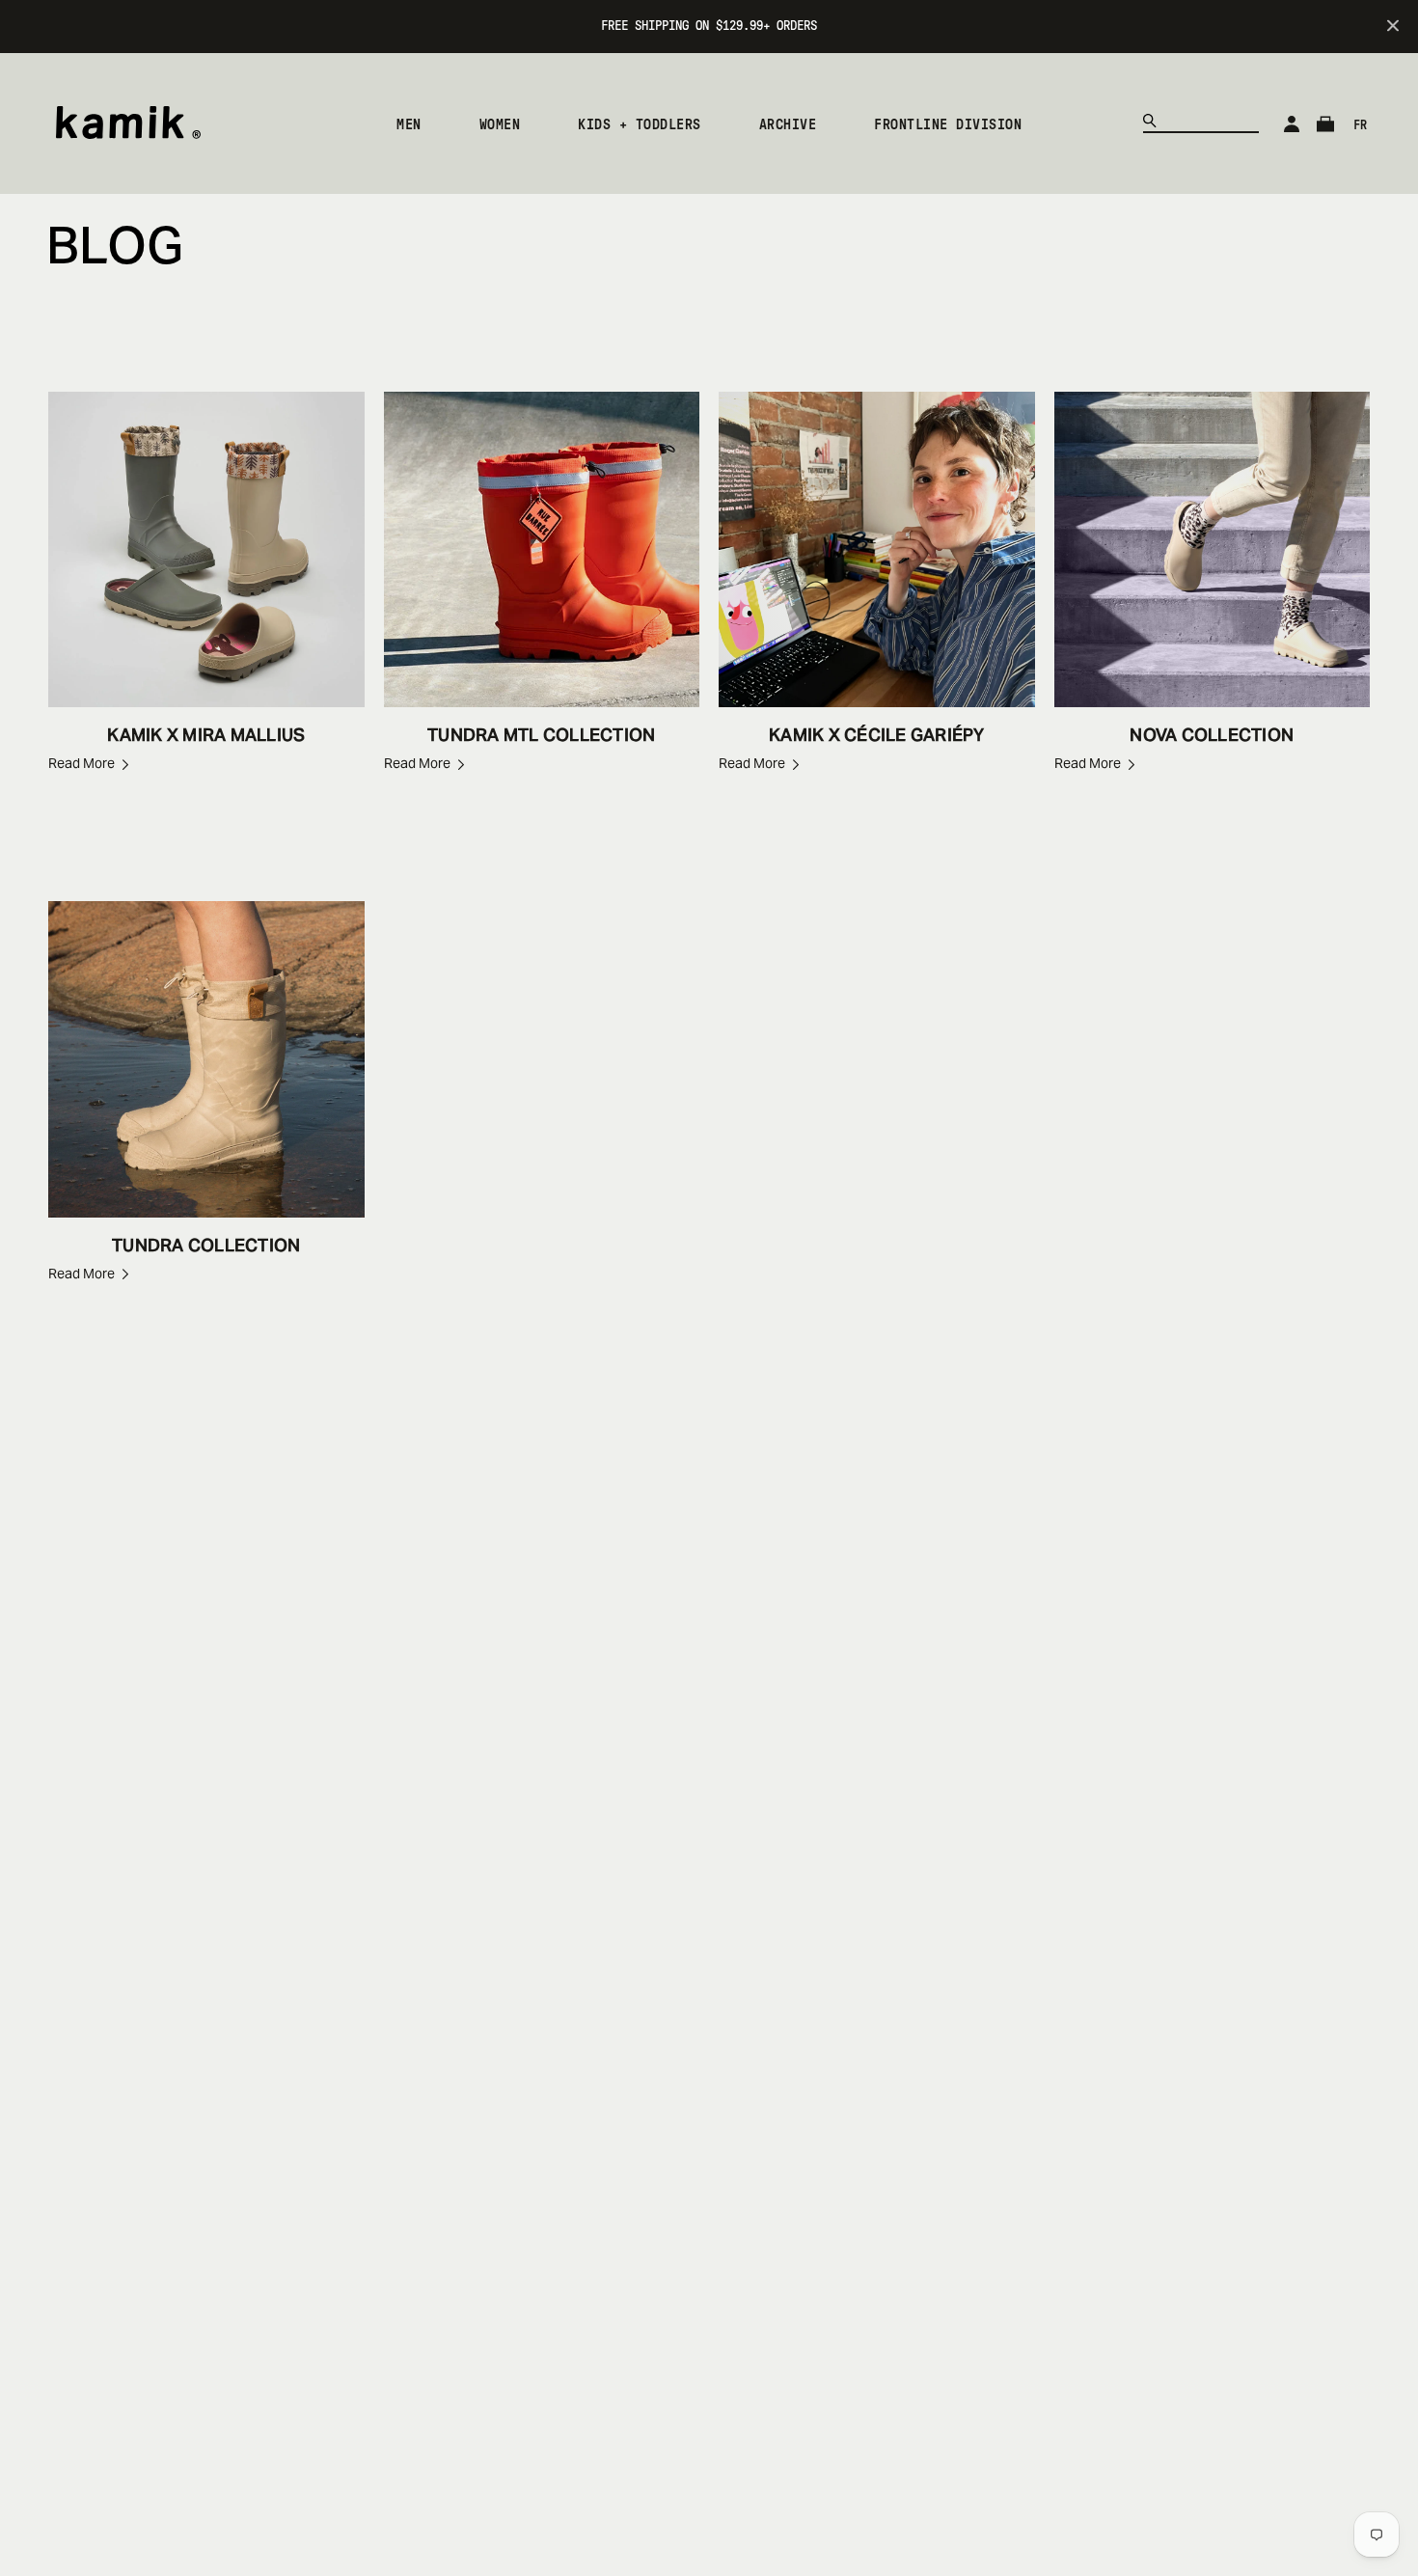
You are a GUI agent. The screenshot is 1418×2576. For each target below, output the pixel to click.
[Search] (1154, 124)
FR (1360, 125)
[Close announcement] (1393, 27)
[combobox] (1201, 119)
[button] (409, 124)
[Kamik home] (128, 126)
